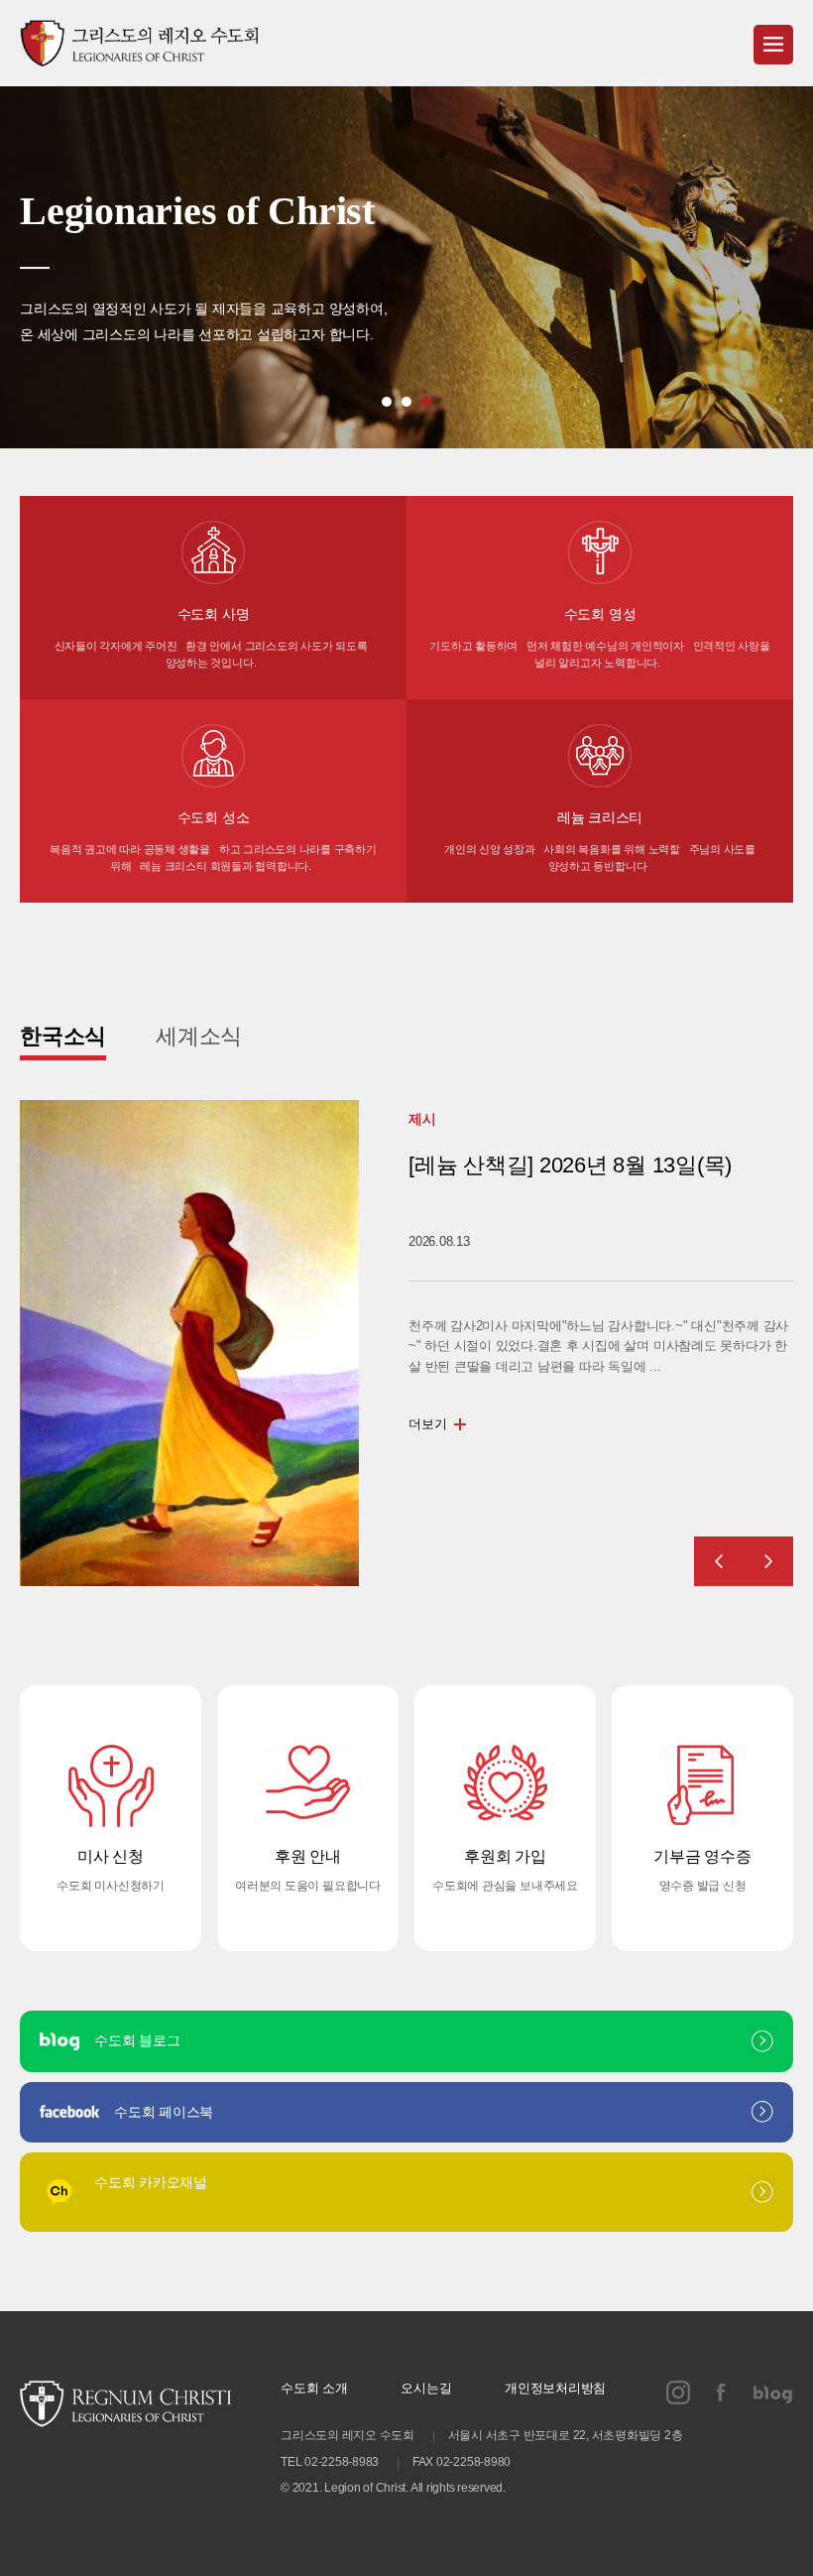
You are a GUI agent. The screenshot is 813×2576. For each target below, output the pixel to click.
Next (768, 1561)
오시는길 (426, 2388)
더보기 (427, 1445)
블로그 (773, 2392)
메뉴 (773, 45)
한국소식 (63, 1036)
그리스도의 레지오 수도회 (139, 43)
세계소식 (199, 1036)
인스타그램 (678, 2392)
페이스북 (722, 2392)
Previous (719, 1561)
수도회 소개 (314, 2388)
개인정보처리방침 (555, 2388)
